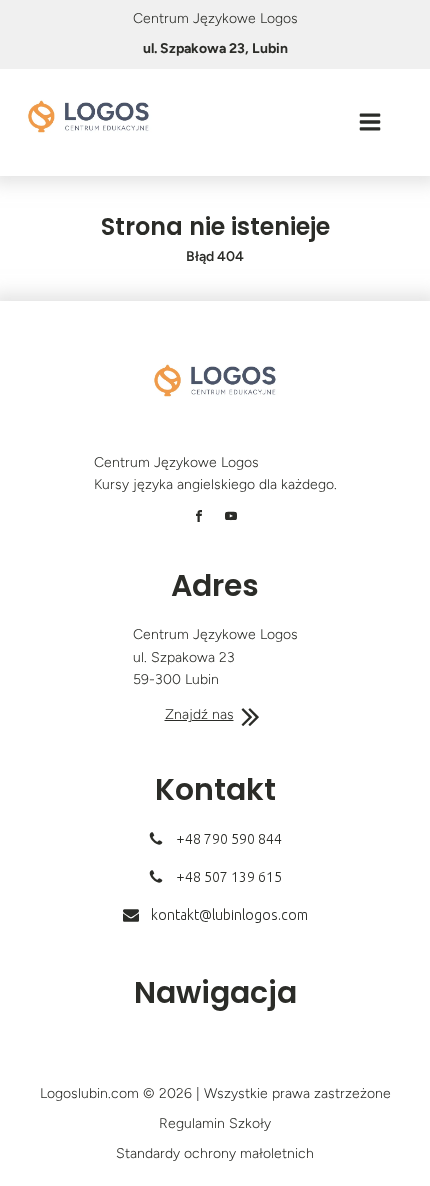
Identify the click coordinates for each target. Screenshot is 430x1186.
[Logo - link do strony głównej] (88, 116)
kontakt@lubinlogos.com (229, 915)
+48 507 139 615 (229, 877)
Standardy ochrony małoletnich (215, 1153)
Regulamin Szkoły (215, 1123)
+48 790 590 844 (229, 839)
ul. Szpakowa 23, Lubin (215, 48)
